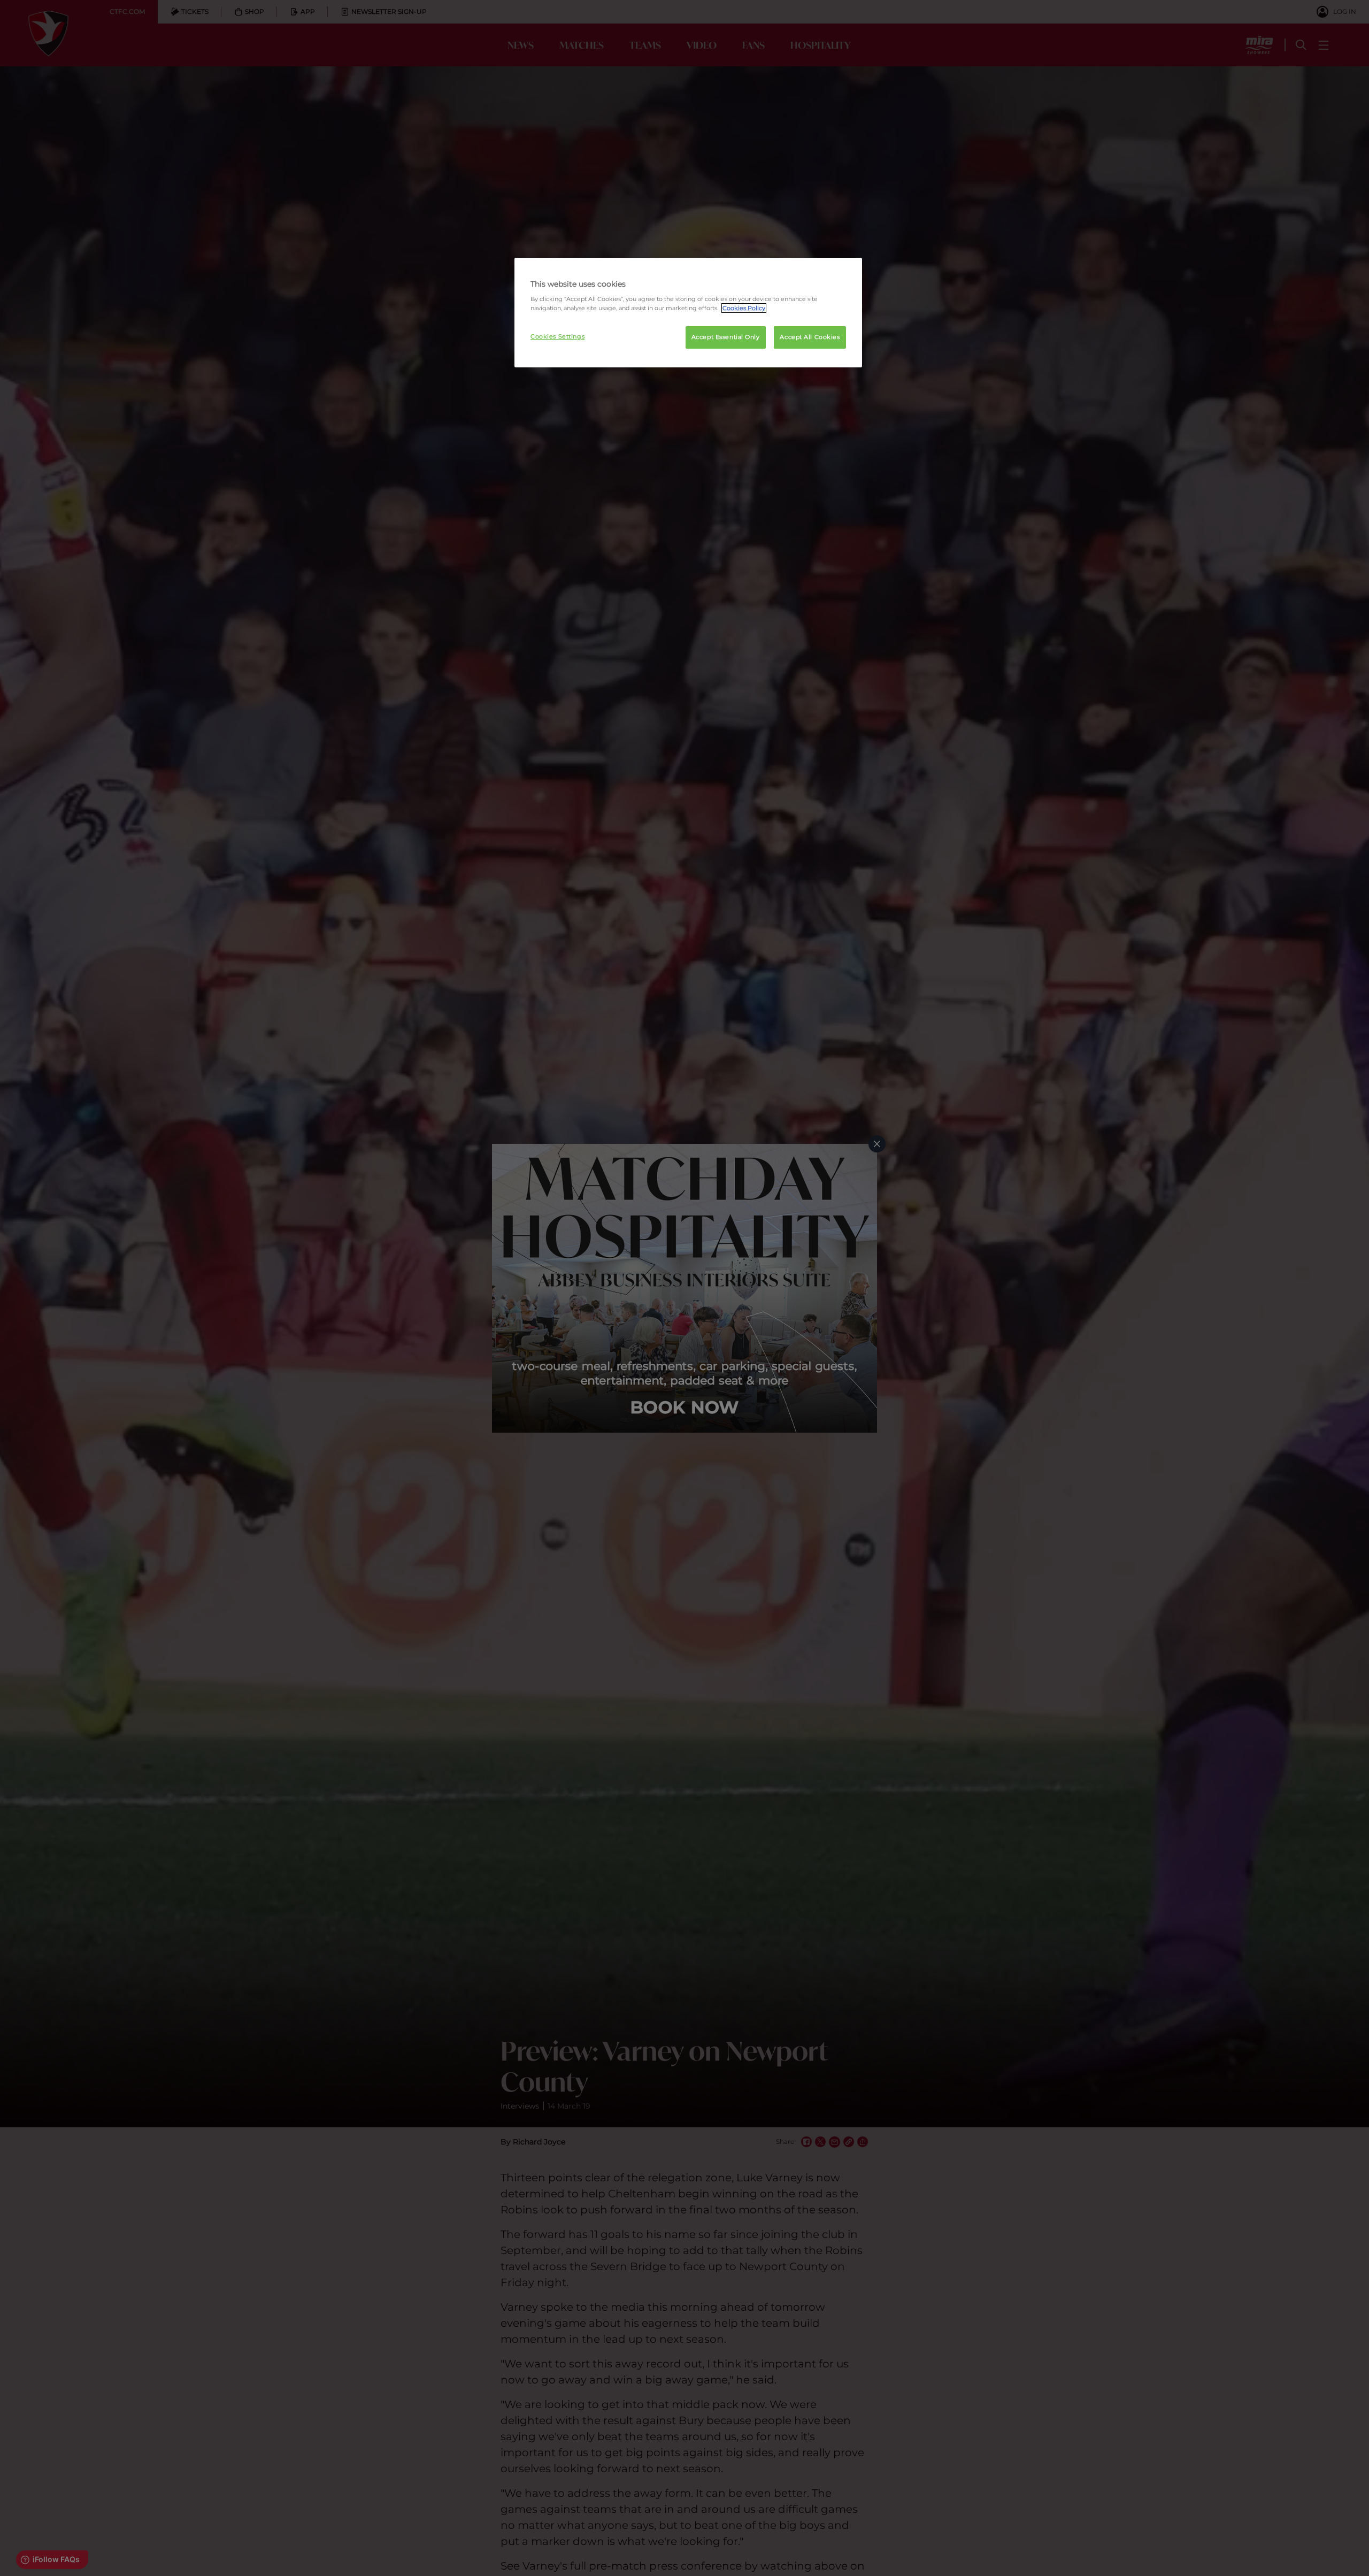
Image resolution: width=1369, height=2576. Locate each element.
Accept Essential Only (726, 337)
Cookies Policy (744, 308)
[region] (688, 313)
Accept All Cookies (810, 337)
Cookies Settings (557, 336)
